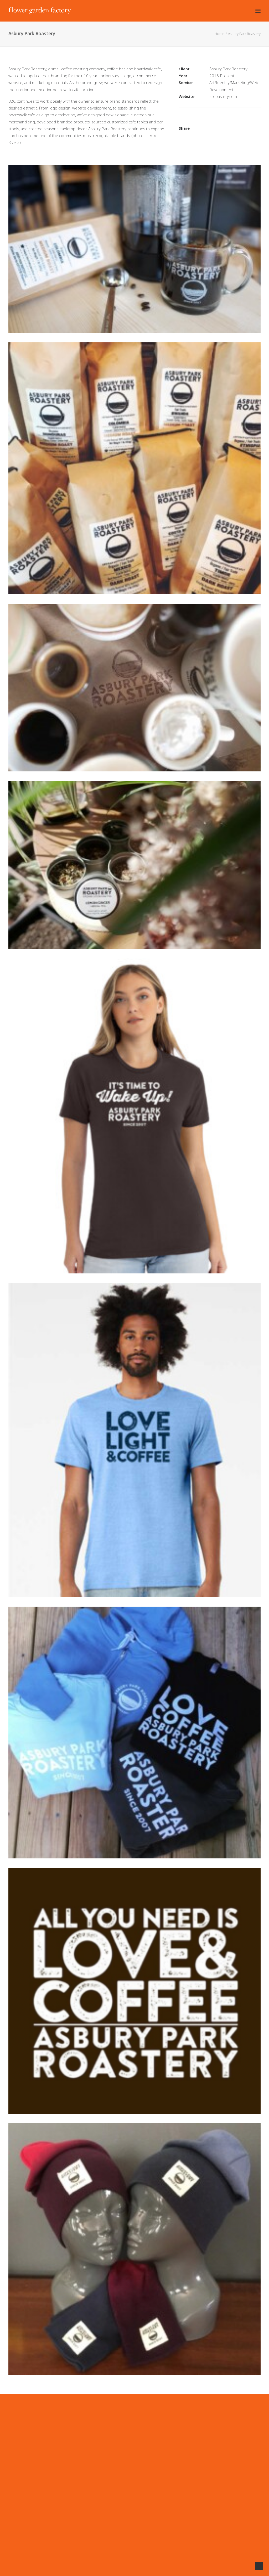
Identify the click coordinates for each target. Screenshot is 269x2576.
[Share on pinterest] (229, 120)
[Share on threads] (222, 120)
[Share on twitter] (215, 120)
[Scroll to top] (259, 2566)
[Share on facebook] (208, 120)
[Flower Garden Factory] (40, 11)
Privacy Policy (71, 2430)
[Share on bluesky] (249, 120)
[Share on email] (211, 128)
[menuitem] (162, 2426)
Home (219, 34)
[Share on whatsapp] (242, 120)
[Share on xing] (256, 120)
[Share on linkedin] (236, 120)
